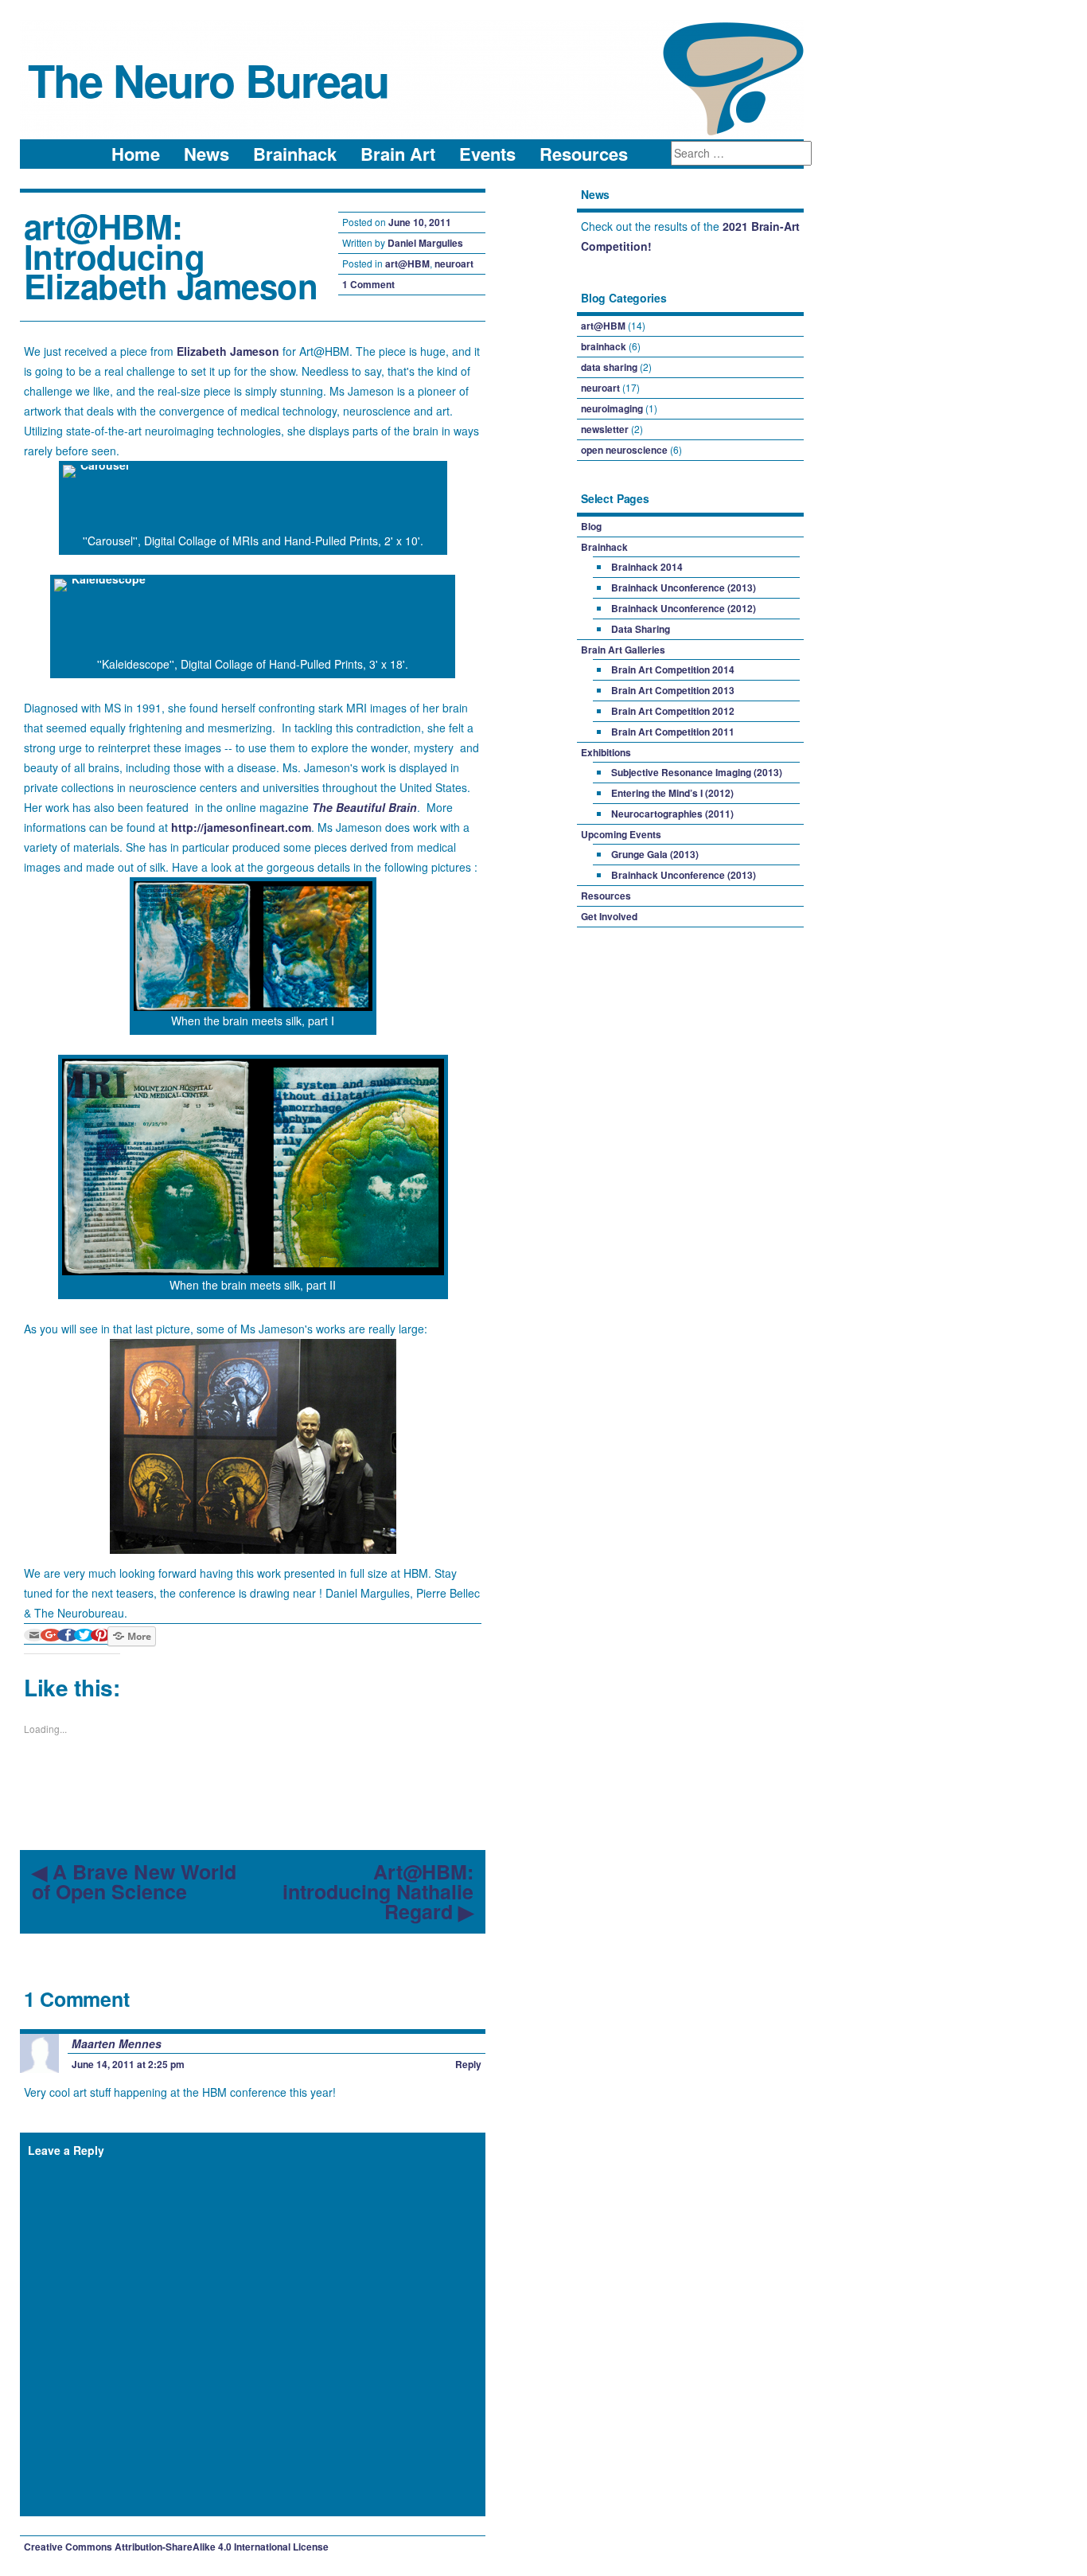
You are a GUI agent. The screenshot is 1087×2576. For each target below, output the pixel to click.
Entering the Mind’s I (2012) (672, 793)
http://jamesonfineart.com (241, 827)
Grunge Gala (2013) (655, 854)
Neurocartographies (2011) (672, 814)
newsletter (605, 429)
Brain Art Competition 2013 (673, 690)
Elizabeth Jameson (228, 351)
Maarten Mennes (117, 2043)
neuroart (454, 263)
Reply (468, 2064)
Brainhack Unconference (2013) (684, 587)
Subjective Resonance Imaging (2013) (697, 772)
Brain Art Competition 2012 (673, 711)
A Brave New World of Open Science (134, 1882)
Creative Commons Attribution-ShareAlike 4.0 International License (176, 2547)
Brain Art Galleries (623, 650)
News (206, 154)
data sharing (609, 367)
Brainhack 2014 (647, 567)
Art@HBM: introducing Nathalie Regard (378, 1892)
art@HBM (407, 263)
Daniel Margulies (425, 243)
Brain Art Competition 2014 (673, 669)
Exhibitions (606, 752)
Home (136, 154)
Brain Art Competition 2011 (673, 732)
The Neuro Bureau (208, 80)
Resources (584, 154)
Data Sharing (641, 629)
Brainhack (295, 154)
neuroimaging (612, 408)
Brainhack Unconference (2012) (684, 608)
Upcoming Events (621, 834)
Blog (591, 526)
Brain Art (398, 154)
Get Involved (609, 916)
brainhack (604, 346)
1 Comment (368, 284)
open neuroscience (624, 450)
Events (487, 154)
